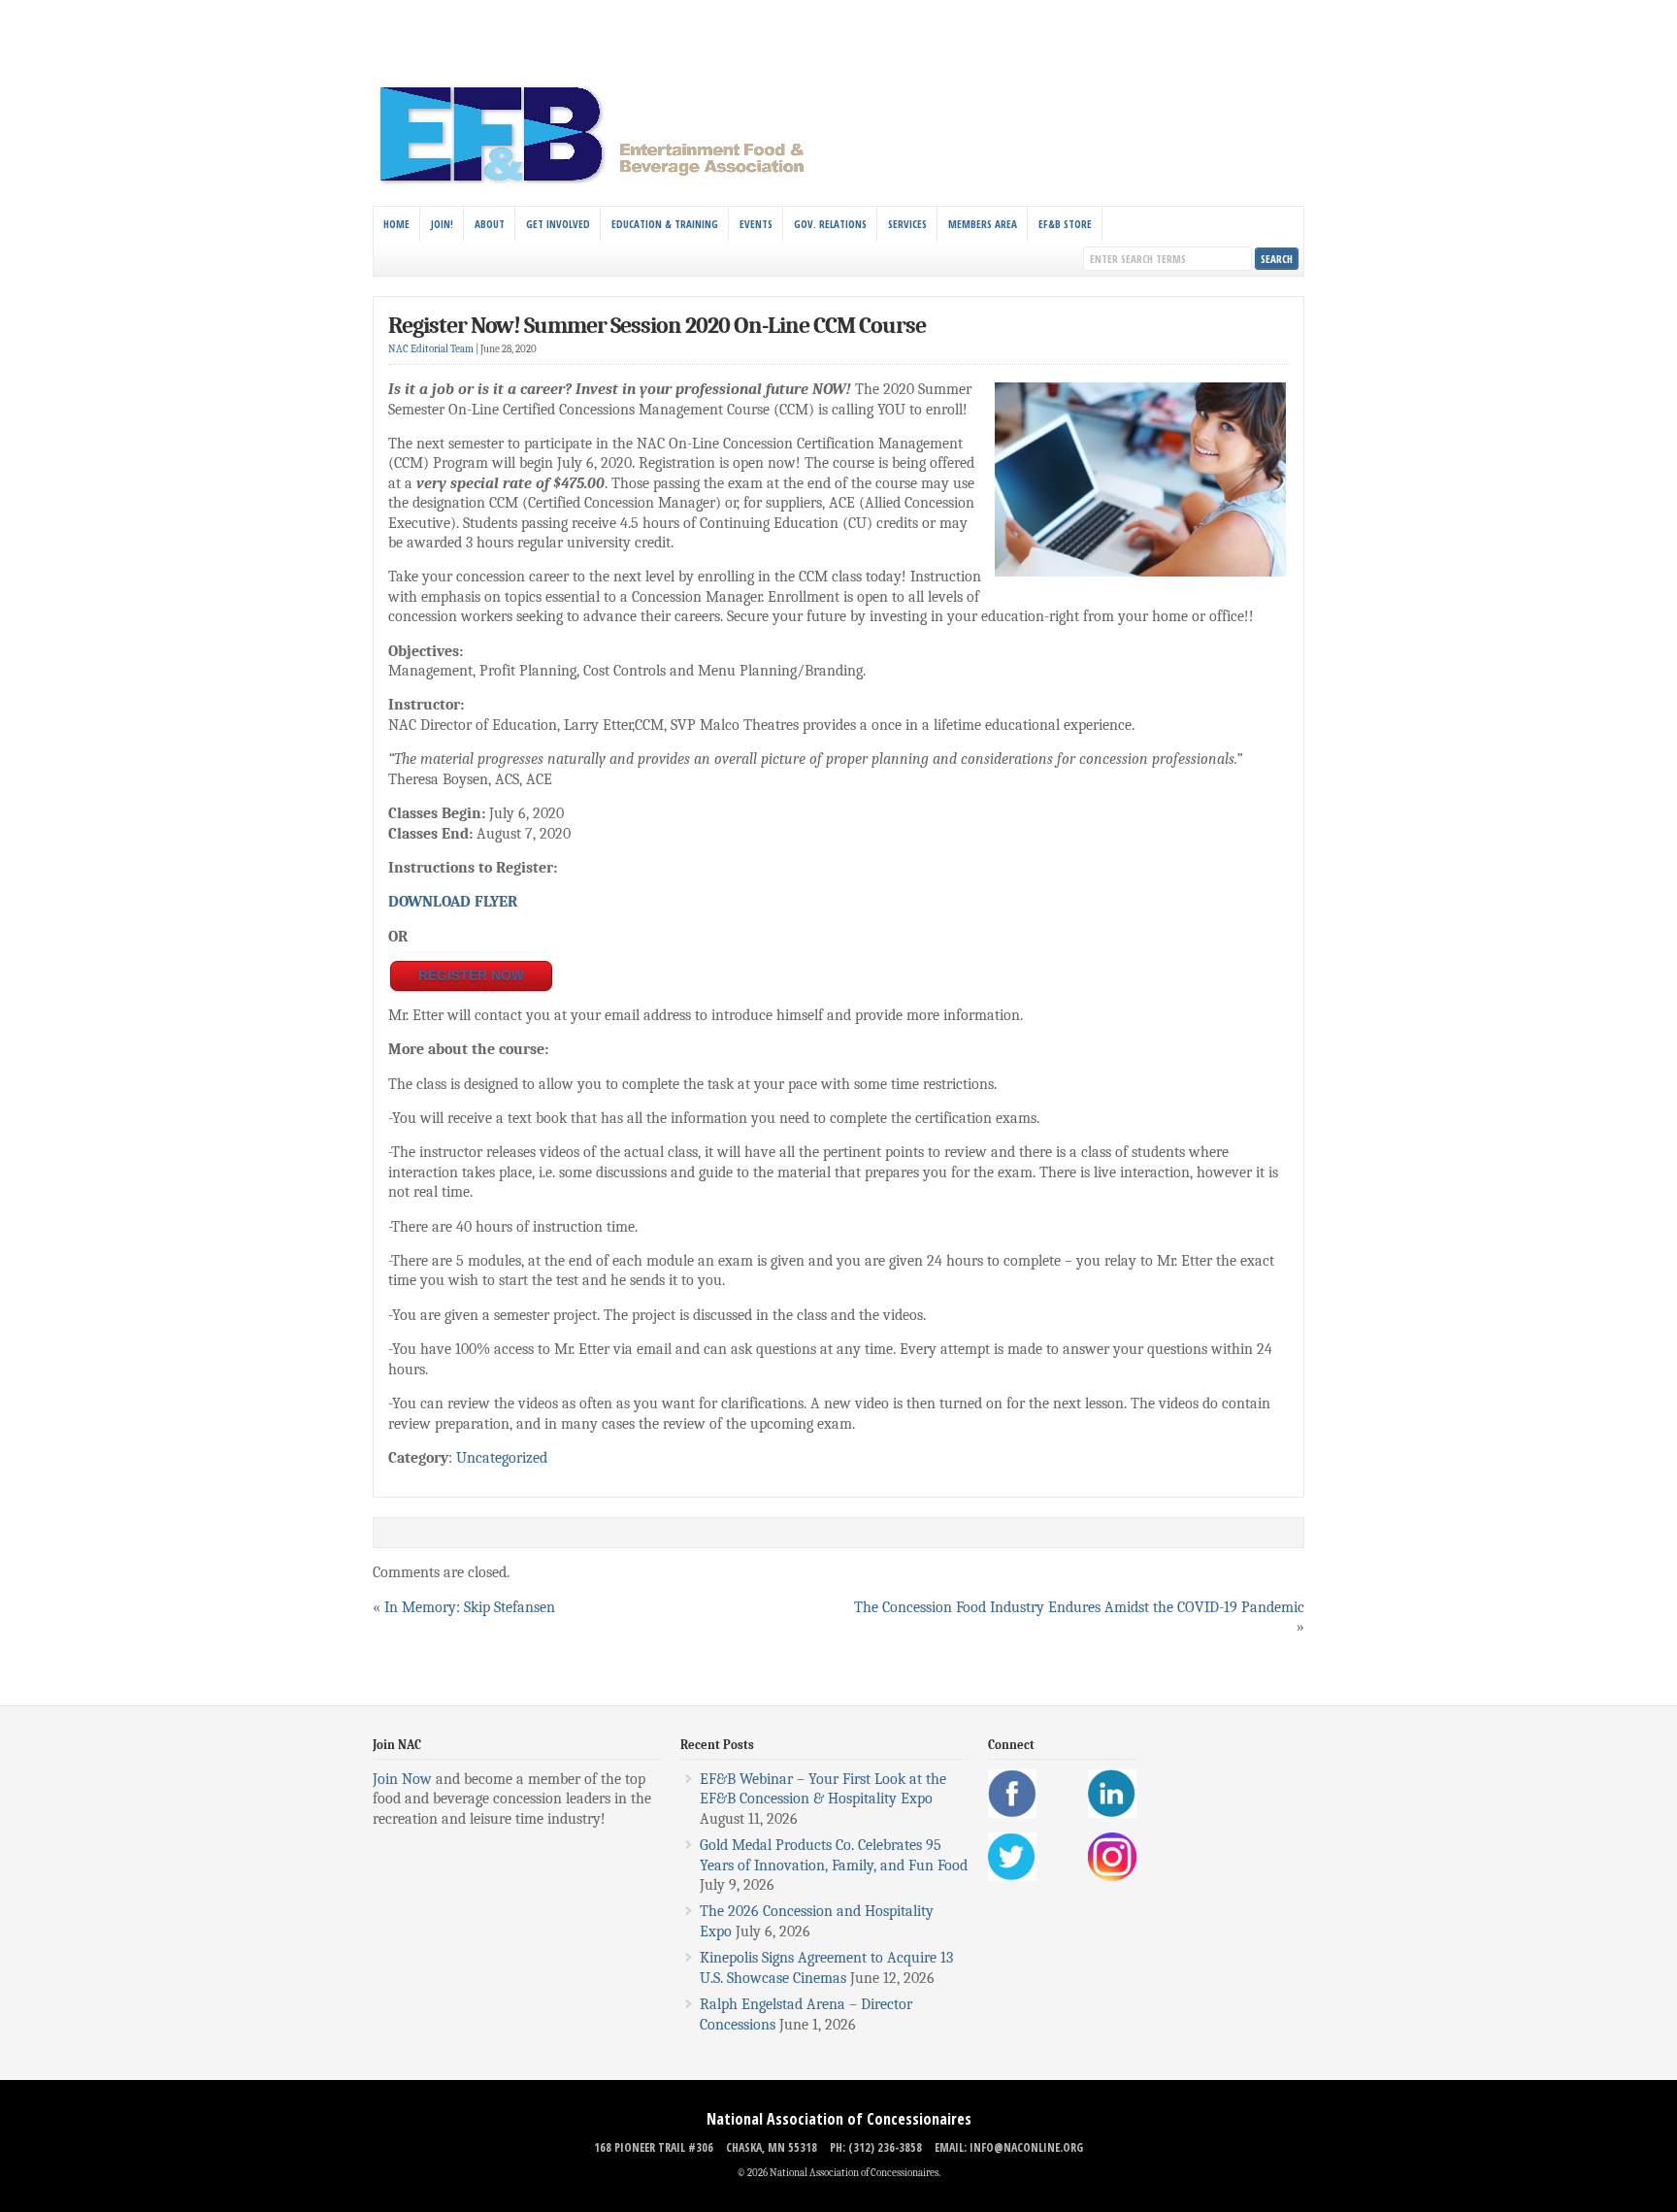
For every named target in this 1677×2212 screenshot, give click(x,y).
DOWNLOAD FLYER (453, 902)
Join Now (402, 1779)
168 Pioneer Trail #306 (654, 2147)
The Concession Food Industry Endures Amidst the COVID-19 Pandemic (1079, 1607)
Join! (442, 224)
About (490, 224)
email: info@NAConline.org (1009, 2147)
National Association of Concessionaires (839, 2119)
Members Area (983, 224)
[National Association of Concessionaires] (603, 182)
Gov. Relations (830, 224)
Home (396, 224)
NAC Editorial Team (431, 349)
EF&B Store (1065, 224)
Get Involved (558, 224)
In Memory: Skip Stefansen (470, 1607)
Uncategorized (502, 1458)
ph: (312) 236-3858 (876, 2147)
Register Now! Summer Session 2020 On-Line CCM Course (657, 325)
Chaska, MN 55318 (772, 2147)
